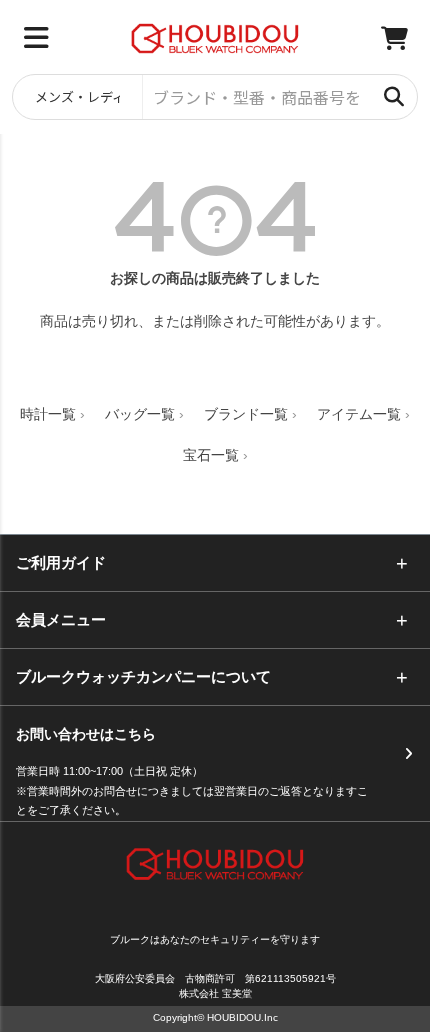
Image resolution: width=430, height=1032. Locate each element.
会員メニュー (61, 619)
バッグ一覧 (140, 414)
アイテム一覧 (359, 414)
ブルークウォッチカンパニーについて (143, 676)
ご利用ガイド (61, 562)
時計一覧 (48, 414)
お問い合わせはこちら (86, 734)
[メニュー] (36, 38)
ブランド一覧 (246, 414)
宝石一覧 (211, 455)
